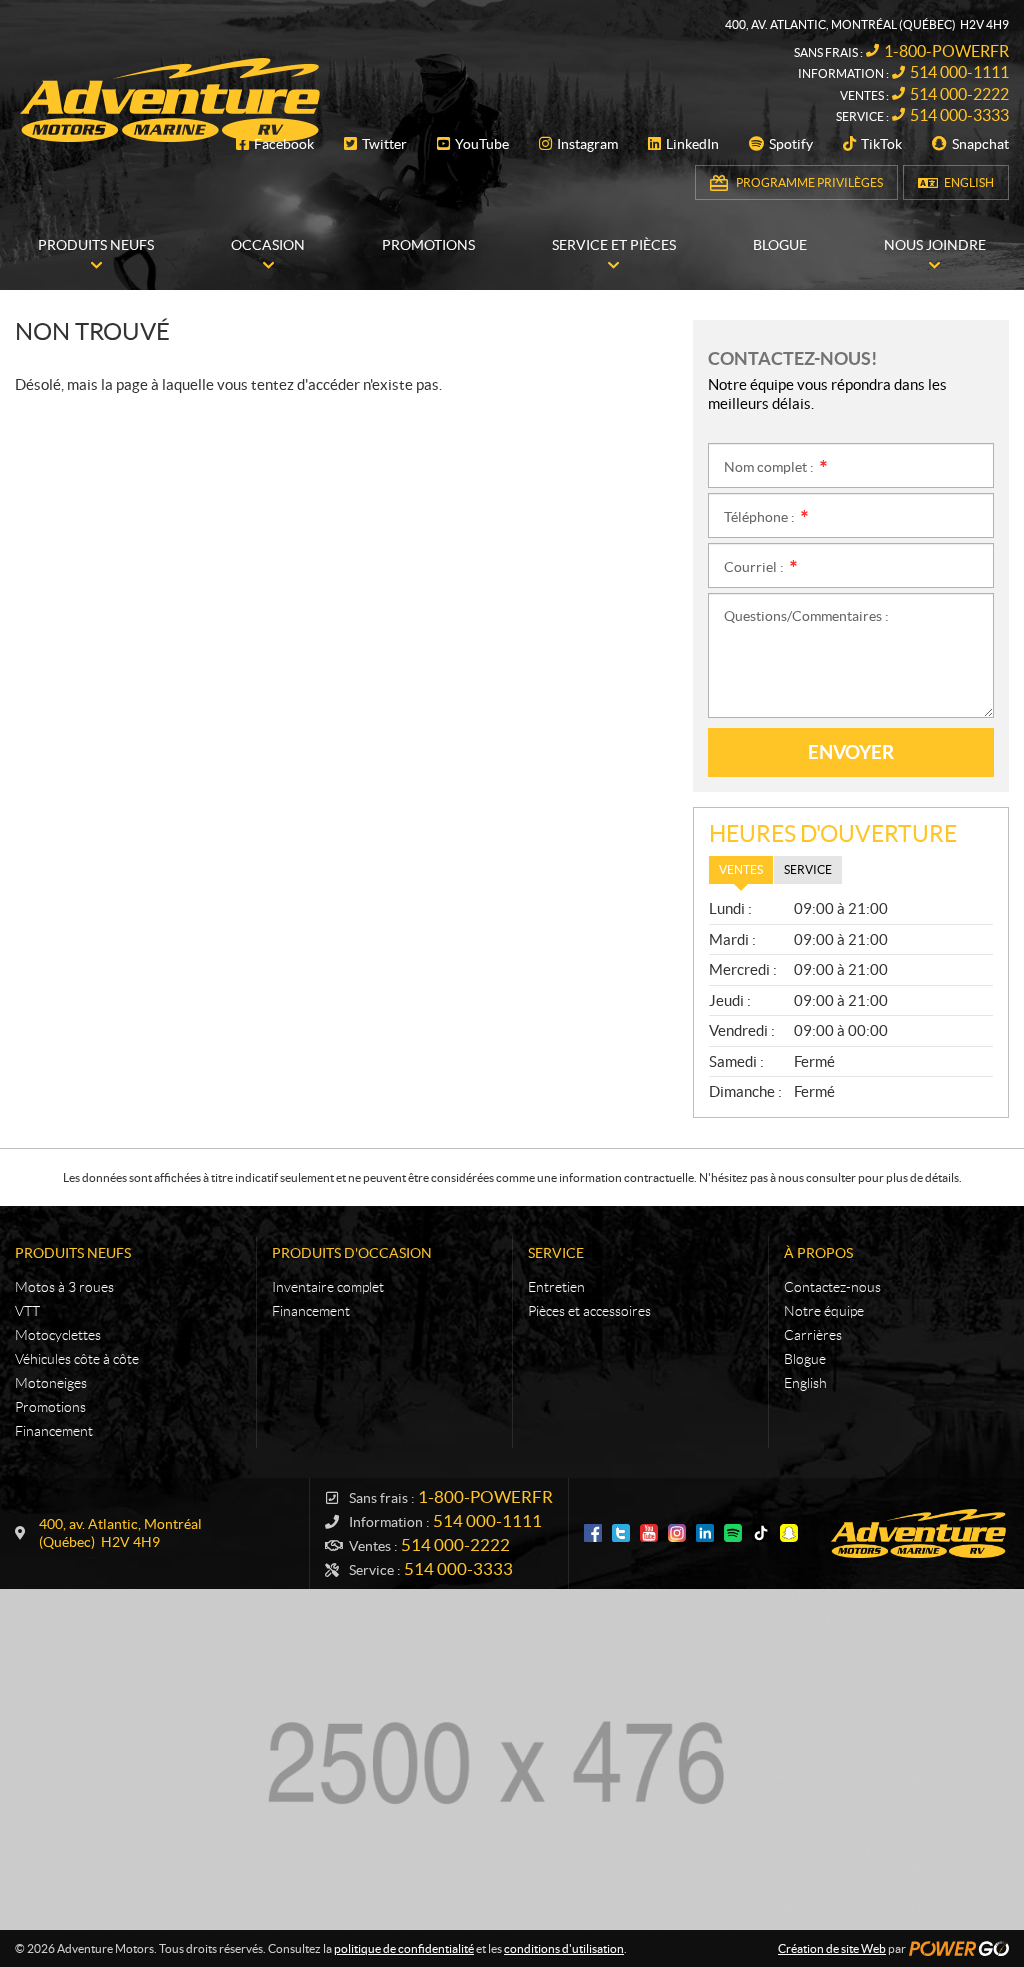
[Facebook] (593, 1533)
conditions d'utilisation (564, 1948)
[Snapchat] (789, 1533)
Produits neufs (73, 1253)
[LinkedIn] (705, 1533)
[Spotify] (733, 1533)
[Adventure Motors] (170, 100)
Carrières (813, 1335)
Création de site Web (832, 1948)
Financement (54, 1431)
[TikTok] (761, 1533)
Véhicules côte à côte (77, 1359)
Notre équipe (824, 1311)
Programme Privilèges (809, 182)
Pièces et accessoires (589, 1311)
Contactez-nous (832, 1287)
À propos (818, 1253)
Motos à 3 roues (64, 1287)
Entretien (556, 1287)
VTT (27, 1311)
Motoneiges (51, 1383)
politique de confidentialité (404, 1948)
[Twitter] (621, 1533)
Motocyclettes (58, 1335)
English (969, 182)
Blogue (805, 1359)
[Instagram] (677, 1533)
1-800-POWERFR (946, 51)
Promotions (50, 1407)
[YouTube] (649, 1533)
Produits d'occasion (352, 1253)
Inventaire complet (328, 1287)
